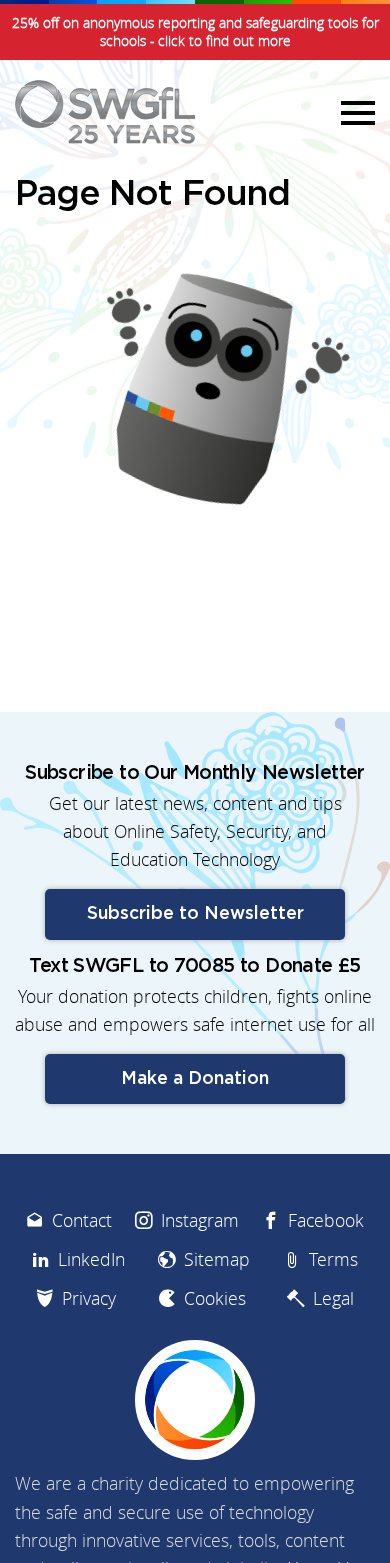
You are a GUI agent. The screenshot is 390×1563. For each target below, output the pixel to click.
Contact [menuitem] (82, 1220)
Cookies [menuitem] (215, 1298)
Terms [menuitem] (333, 1259)
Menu (355, 112)
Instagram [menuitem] (200, 1220)
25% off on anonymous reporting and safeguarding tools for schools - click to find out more (195, 32)
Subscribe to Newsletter (195, 914)
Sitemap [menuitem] (217, 1259)
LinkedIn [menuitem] (91, 1259)
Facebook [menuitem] (326, 1220)
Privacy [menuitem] (89, 1298)
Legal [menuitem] (333, 1298)
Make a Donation (195, 1079)
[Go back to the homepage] (105, 112)
